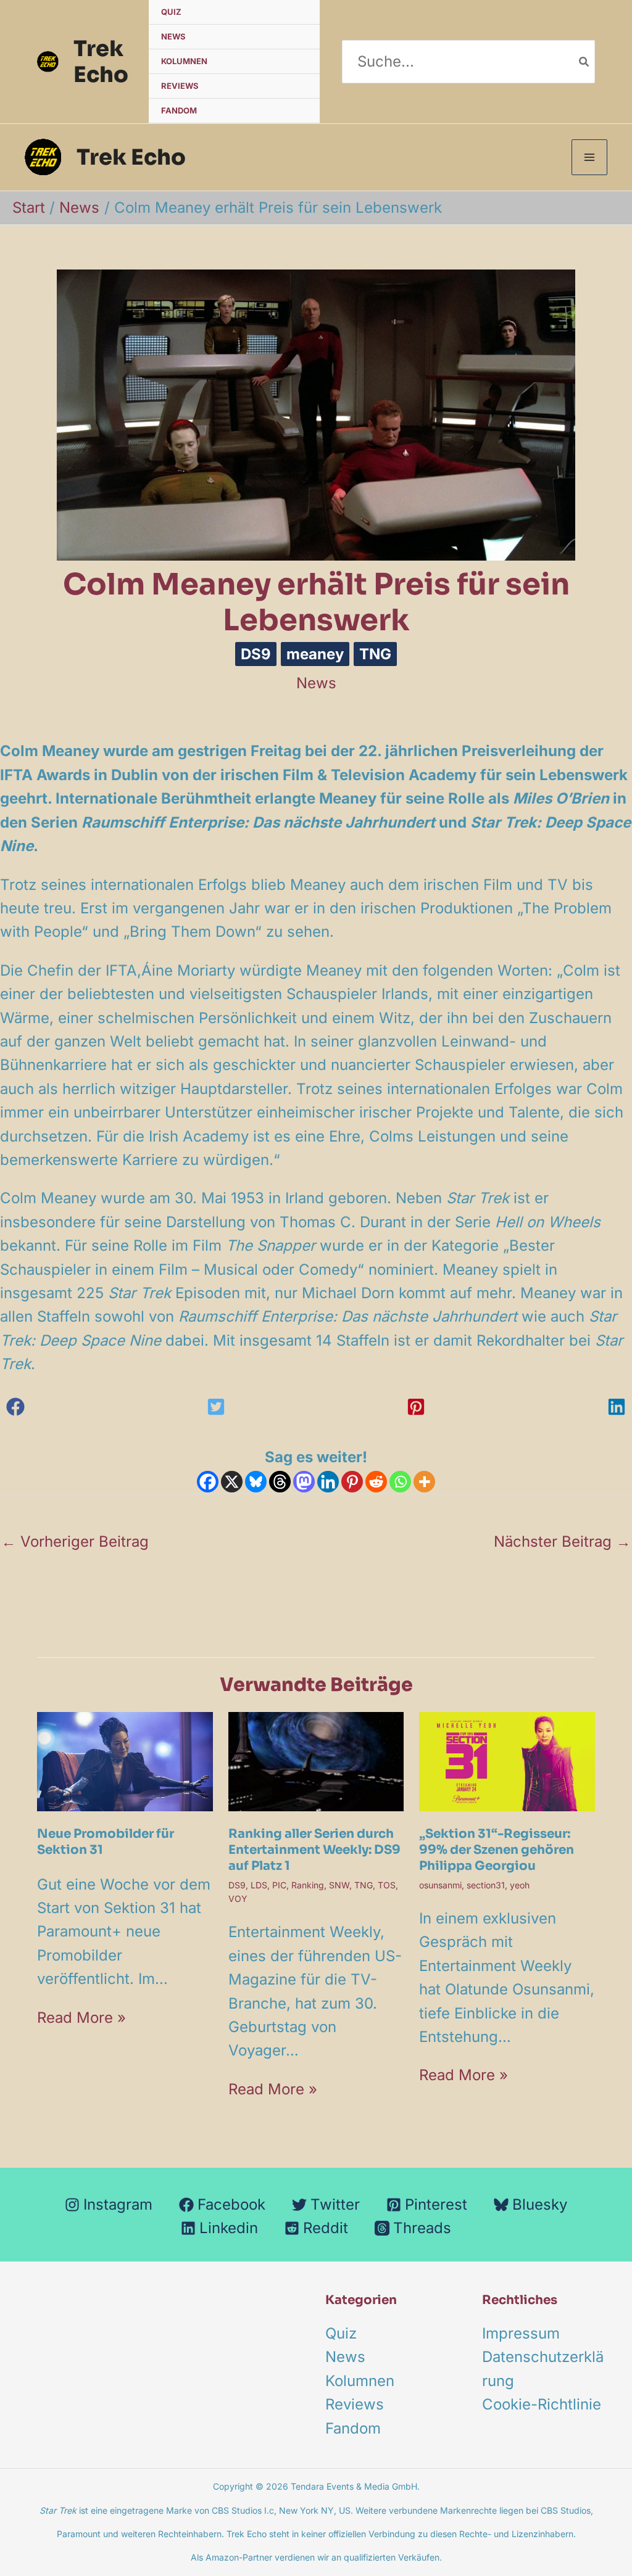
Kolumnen (184, 61)
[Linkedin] (328, 1482)
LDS (259, 1885)
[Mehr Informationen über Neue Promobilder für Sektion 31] (125, 1760)
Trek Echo (101, 62)
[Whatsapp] (400, 1482)
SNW (339, 1885)
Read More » (81, 2018)
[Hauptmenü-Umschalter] (589, 157)
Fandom (179, 110)
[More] (424, 1482)
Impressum (521, 2333)
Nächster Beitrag (562, 1541)
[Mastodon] (304, 1482)
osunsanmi (440, 1885)
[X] (232, 1482)
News (173, 36)
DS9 (256, 654)
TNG (375, 654)
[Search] (584, 61)
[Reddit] (376, 1482)
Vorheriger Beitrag (75, 1541)
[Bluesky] (256, 1482)
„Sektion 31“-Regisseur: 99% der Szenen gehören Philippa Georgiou (497, 1850)
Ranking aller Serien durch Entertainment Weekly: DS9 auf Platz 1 (314, 1850)
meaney (315, 654)
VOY (238, 1899)
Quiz (171, 12)
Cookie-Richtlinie (542, 2404)
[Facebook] (208, 1482)
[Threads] (280, 1482)
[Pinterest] (352, 1482)
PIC (279, 1885)
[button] (15, 1407)
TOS (387, 1885)
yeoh (520, 1885)
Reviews (180, 86)
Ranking (308, 1885)
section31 (486, 1885)
